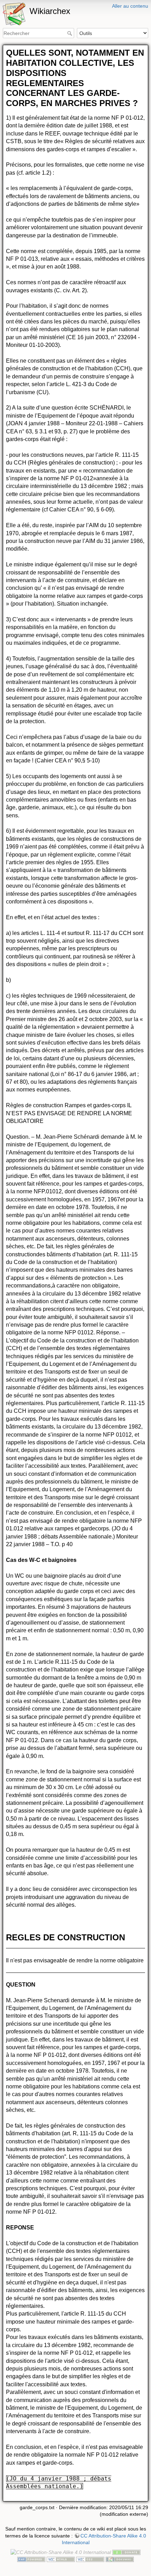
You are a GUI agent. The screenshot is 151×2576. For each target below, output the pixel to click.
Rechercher (70, 33)
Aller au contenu (130, 6)
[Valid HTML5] (61, 2559)
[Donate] (126, 2552)
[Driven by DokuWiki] (120, 2559)
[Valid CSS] (90, 2559)
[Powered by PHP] (31, 2559)
